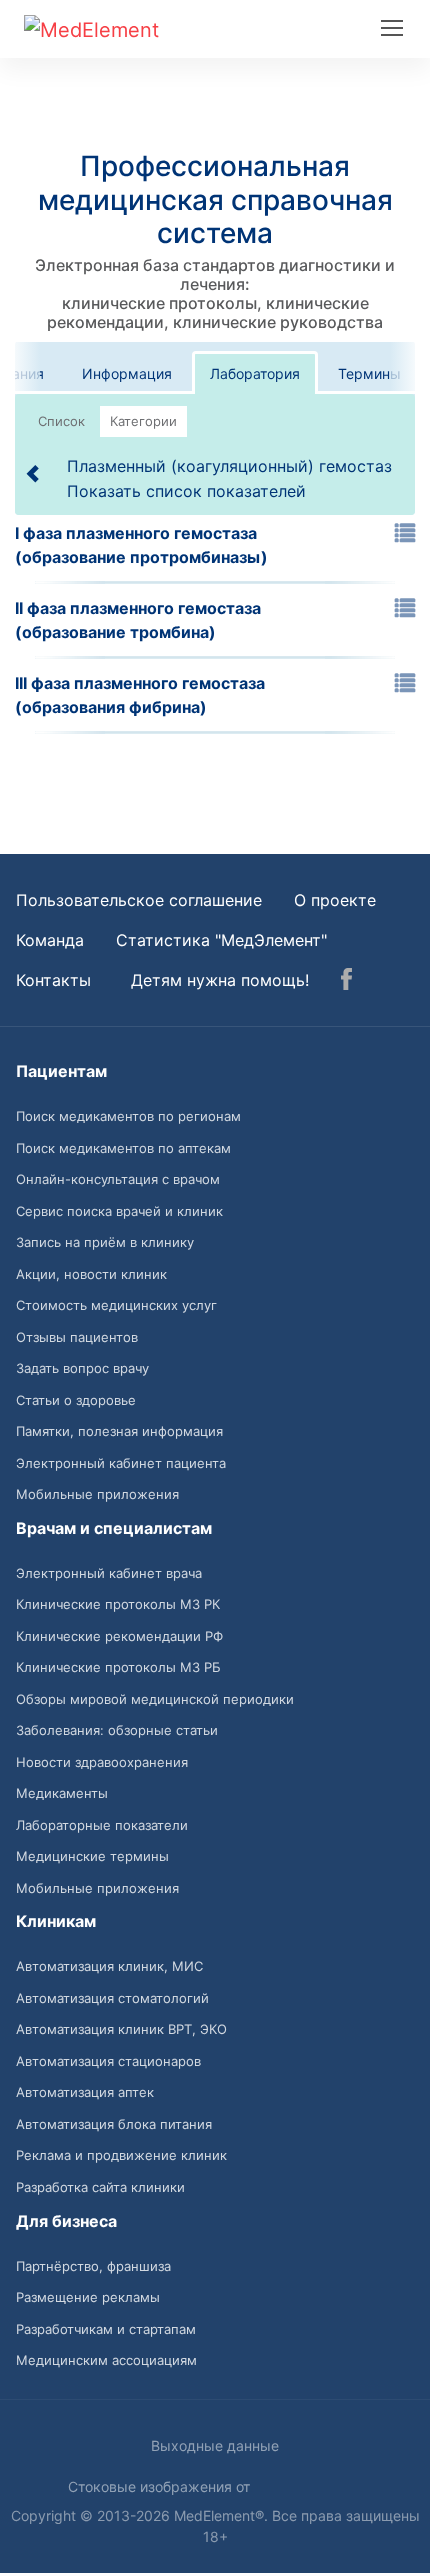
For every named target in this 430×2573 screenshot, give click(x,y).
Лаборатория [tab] (255, 373)
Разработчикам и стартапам (106, 2329)
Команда (50, 940)
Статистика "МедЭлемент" (221, 940)
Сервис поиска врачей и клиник (119, 1211)
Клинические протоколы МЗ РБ (118, 1667)
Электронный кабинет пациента (121, 1463)
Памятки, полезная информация (119, 1431)
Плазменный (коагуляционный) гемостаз (229, 466)
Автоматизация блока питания (114, 2124)
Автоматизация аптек (85, 2092)
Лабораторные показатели (102, 1825)
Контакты (53, 980)
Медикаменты (62, 1793)
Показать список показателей (186, 491)
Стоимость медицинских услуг (116, 1305)
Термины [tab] (369, 373)
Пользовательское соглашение (139, 900)
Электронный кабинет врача (109, 1573)
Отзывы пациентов (77, 1337)
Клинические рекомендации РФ (119, 1636)
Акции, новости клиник (91, 1274)
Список (61, 421)
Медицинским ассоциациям (106, 2360)
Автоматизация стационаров (108, 2061)
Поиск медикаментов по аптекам (123, 1148)
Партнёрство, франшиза (93, 2266)
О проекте (335, 900)
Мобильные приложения (97, 1494)
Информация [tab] (127, 373)
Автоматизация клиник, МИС (109, 1966)
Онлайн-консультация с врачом (118, 1179)
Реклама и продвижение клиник (121, 2155)
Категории (143, 421)
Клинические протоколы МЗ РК (118, 1604)
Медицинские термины (92, 1856)
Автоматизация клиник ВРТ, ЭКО (121, 2029)
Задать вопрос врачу (82, 1368)
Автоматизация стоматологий (112, 1998)
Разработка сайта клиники (100, 2187)
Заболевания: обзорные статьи (117, 1730)
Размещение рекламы (88, 2297)
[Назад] (34, 473)
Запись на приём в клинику (105, 1242)
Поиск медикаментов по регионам (128, 1116)
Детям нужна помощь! (220, 980)
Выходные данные (215, 2445)
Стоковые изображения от (161, 2486)
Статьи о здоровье (76, 1400)
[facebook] (346, 982)
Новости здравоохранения (102, 1762)
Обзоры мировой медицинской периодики (155, 1699)
